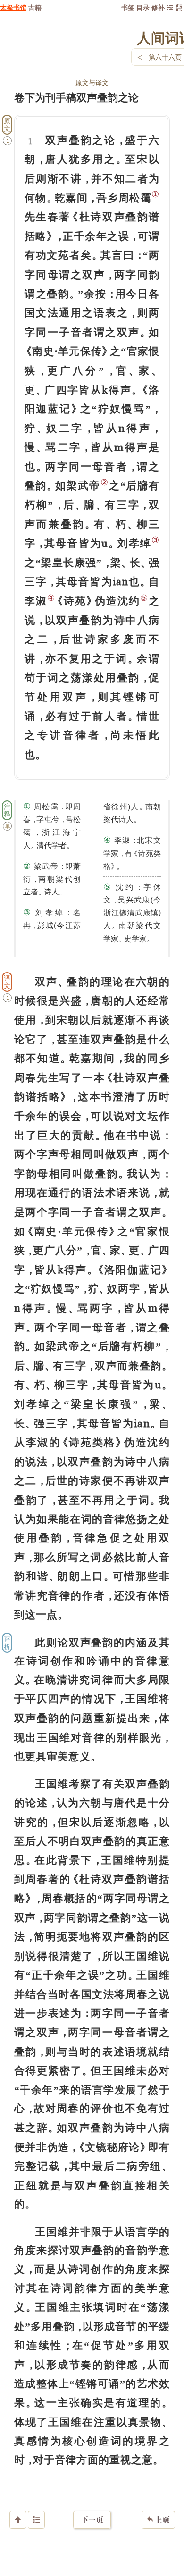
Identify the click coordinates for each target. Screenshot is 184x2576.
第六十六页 (165, 57)
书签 (128, 7)
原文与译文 (92, 83)
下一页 (92, 2520)
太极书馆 (13, 7)
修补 (158, 7)
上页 (158, 2520)
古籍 (35, 7)
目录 (143, 7)
